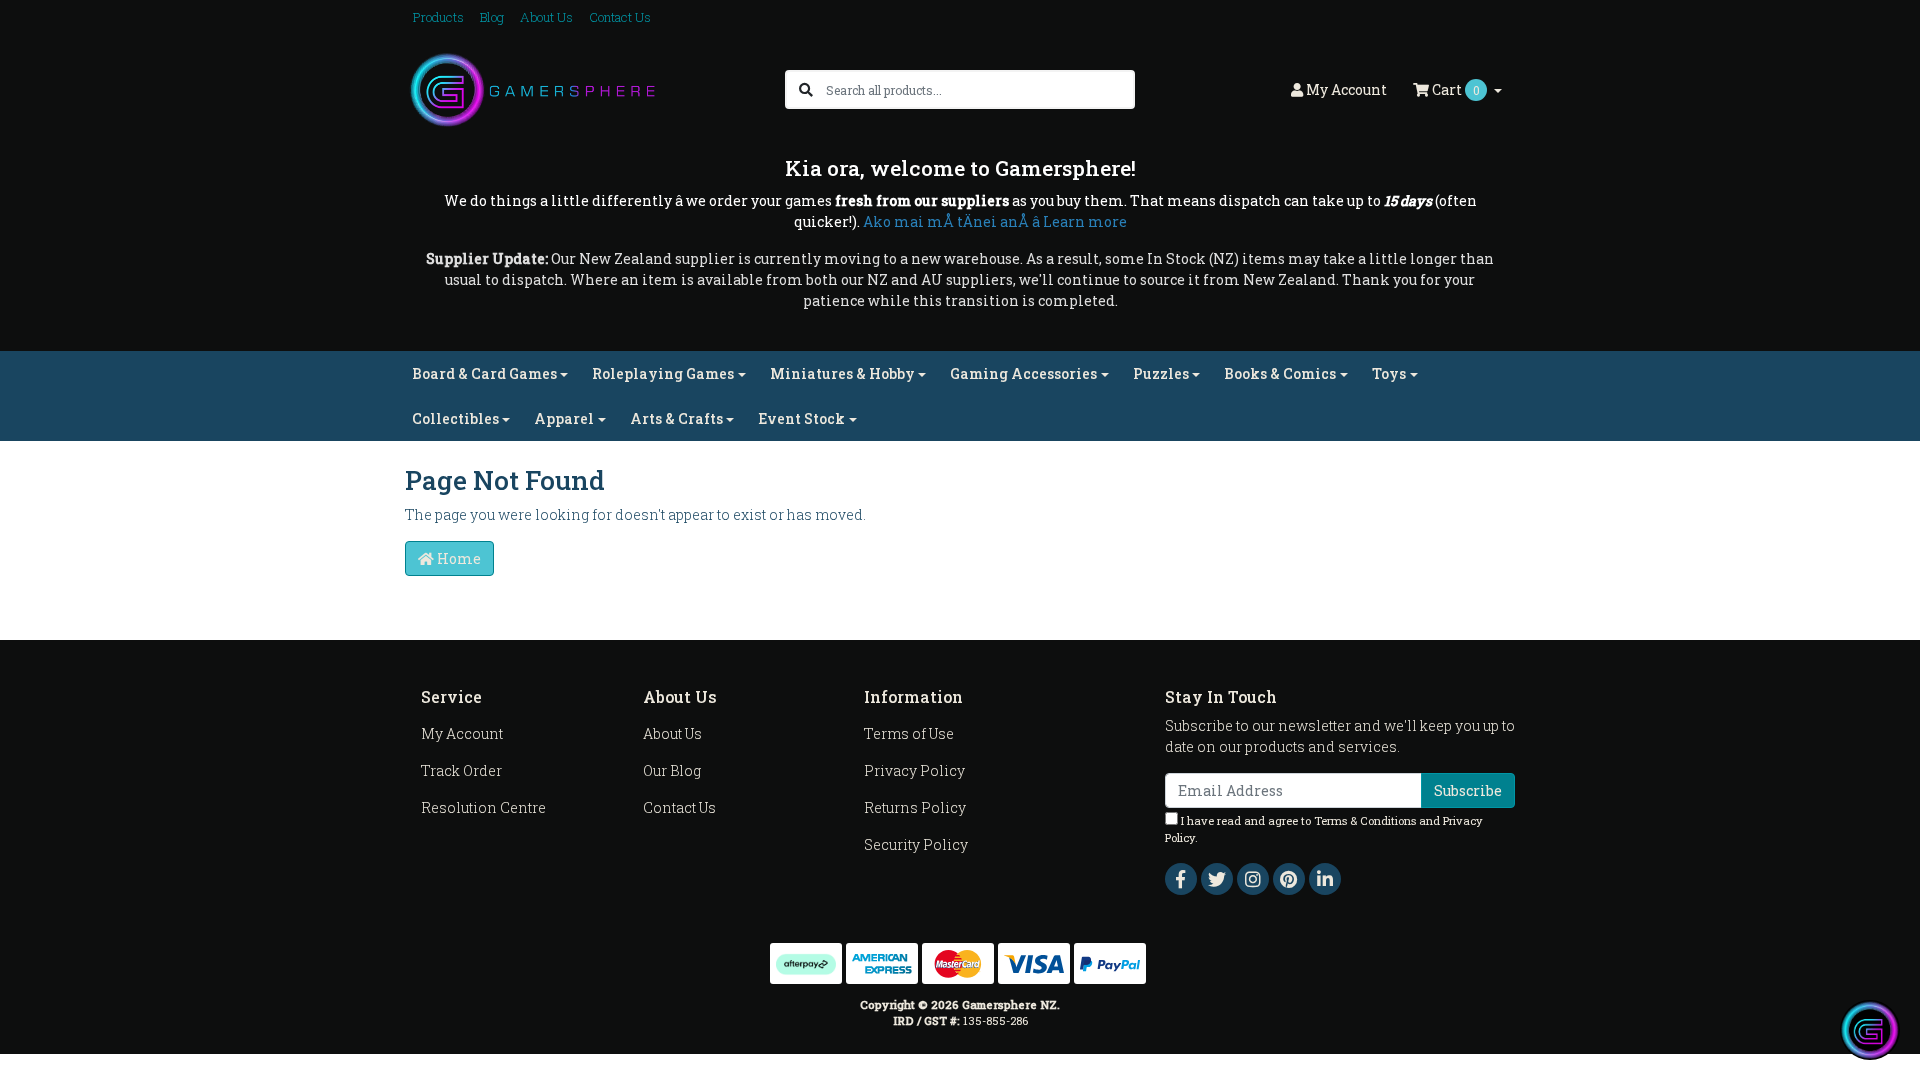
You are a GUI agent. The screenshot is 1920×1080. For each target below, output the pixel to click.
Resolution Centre (483, 807)
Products (438, 17)
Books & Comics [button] (1280, 373)
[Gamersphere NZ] (532, 88)
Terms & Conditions (1365, 820)
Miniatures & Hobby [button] (842, 373)
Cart (1454, 89)
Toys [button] (1389, 373)
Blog (492, 17)
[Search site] (806, 89)
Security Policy (916, 844)
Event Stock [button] (801, 418)
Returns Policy (915, 807)
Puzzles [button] (1161, 373)
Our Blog (672, 770)
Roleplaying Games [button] (663, 373)
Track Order (461, 770)
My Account (462, 733)
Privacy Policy (914, 770)
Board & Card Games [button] (484, 373)
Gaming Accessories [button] (1023, 373)
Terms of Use (909, 733)
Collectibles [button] (455, 418)
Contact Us (620, 17)
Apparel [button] (564, 418)
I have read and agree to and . (1324, 829)
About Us (546, 17)
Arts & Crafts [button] (676, 418)
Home (457, 558)
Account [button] (1346, 89)
